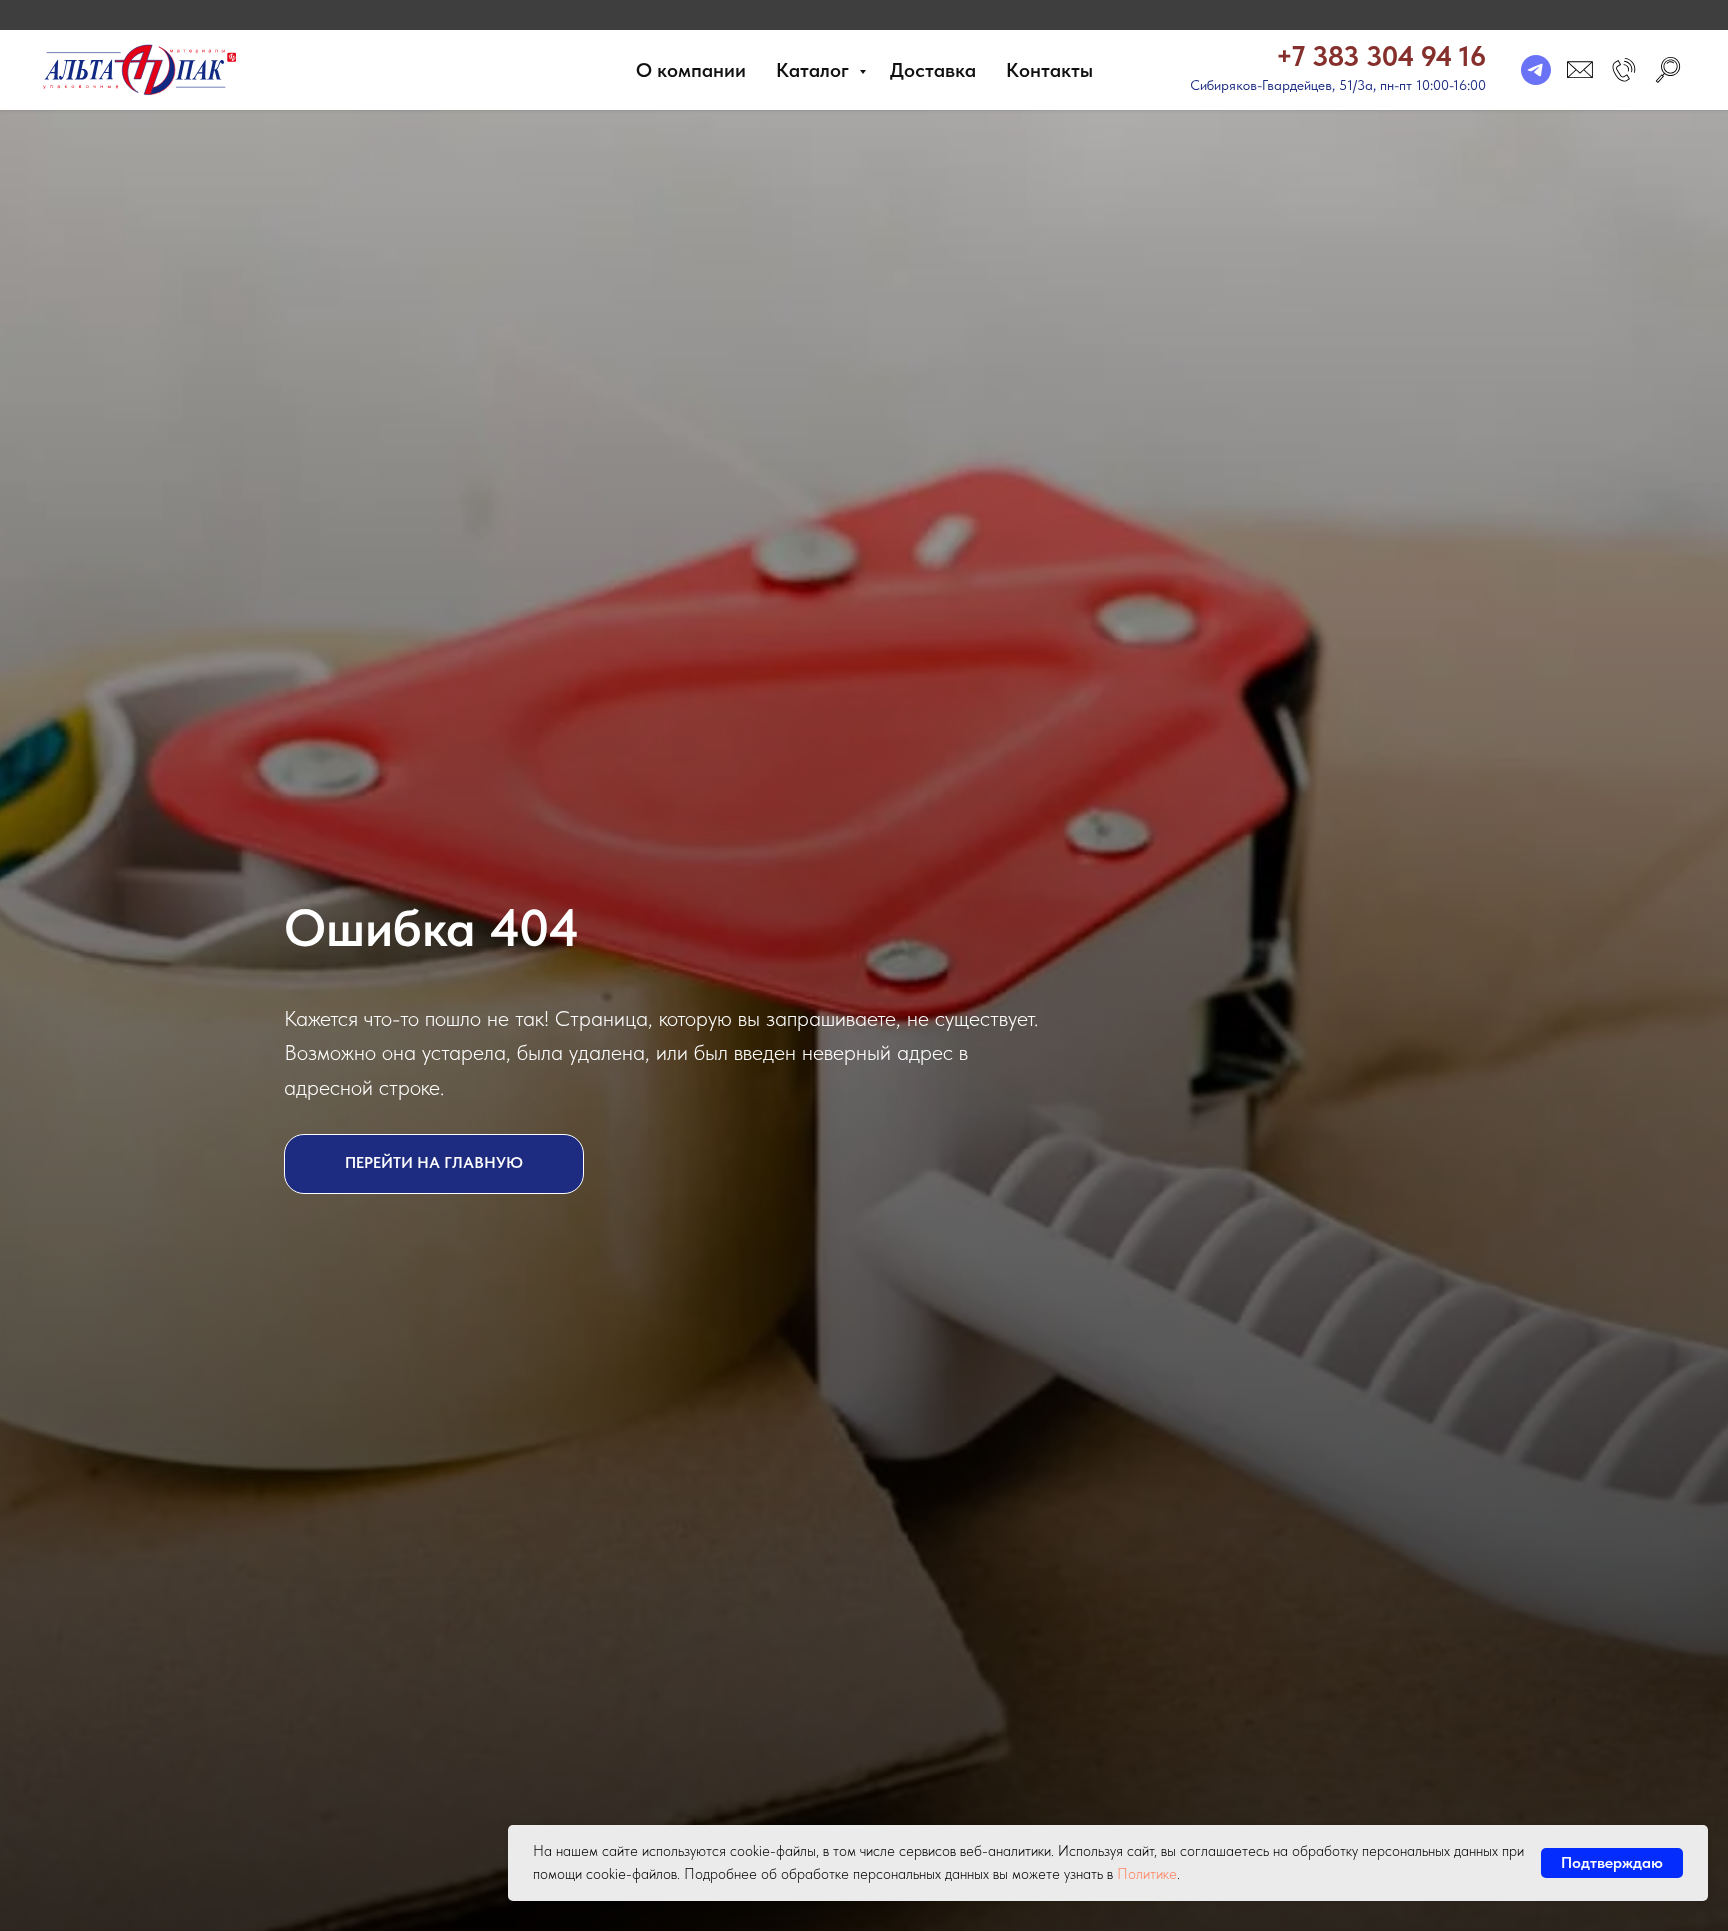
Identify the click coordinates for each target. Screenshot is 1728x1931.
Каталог (815, 70)
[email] (1580, 70)
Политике (1147, 1874)
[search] (1668, 70)
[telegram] (1536, 70)
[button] (1624, 70)
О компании (691, 70)
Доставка (933, 70)
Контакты (1049, 70)
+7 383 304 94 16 (1381, 56)
